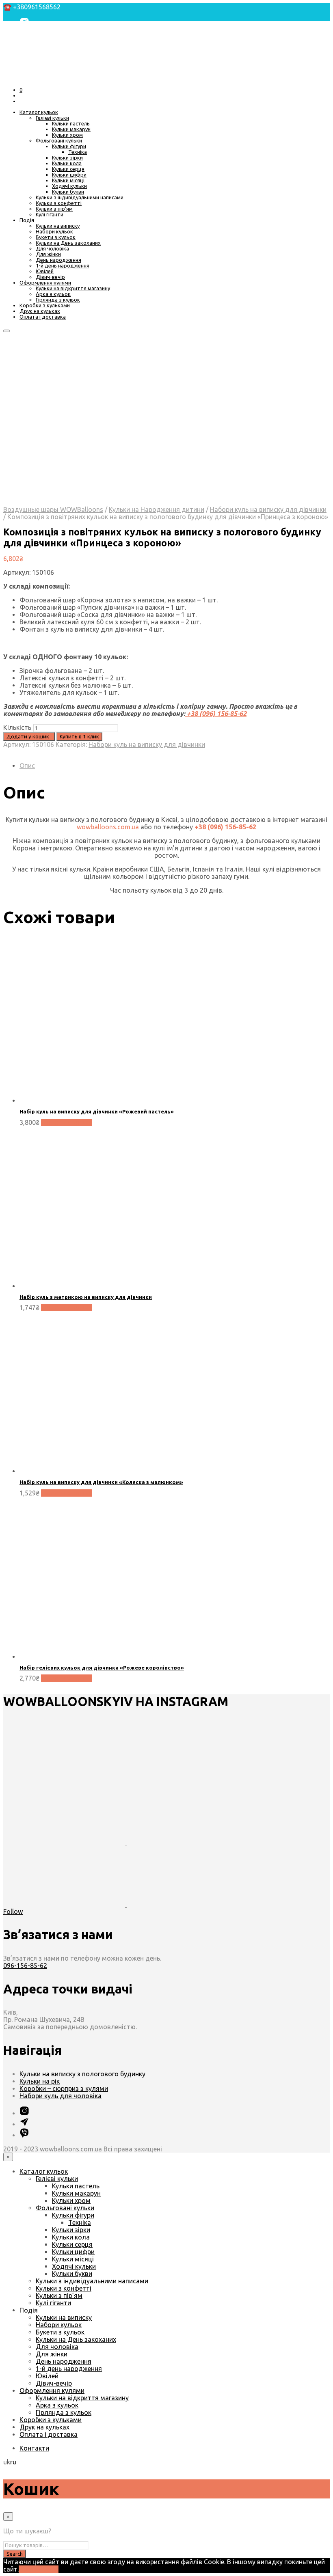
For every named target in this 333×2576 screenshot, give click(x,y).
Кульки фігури (69, 146)
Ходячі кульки (69, 186)
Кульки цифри (69, 175)
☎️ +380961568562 (32, 7)
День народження (58, 260)
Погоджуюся (39, 2569)
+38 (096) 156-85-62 (216, 714)
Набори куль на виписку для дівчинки (268, 509)
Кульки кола (67, 163)
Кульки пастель (71, 123)
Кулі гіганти (50, 214)
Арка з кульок (53, 294)
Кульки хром (67, 135)
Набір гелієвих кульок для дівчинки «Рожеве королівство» (102, 1668)
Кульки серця (68, 169)
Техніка (78, 152)
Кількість (17, 727)
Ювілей (45, 271)
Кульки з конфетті (59, 203)
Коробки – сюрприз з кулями (64, 2088)
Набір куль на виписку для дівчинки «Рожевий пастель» (97, 1111)
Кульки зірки (67, 157)
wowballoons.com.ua (108, 827)
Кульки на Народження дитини (157, 509)
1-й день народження (63, 265)
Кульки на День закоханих (68, 243)
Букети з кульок (56, 237)
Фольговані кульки (59, 140)
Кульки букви (68, 192)
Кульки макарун (71, 129)
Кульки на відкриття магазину (73, 288)
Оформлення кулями (45, 283)
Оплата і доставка (43, 317)
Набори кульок (54, 231)
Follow (13, 1912)
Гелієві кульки (52, 118)
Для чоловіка (52, 248)
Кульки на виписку (58, 226)
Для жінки (48, 254)
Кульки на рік (40, 2081)
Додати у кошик (66, 1122)
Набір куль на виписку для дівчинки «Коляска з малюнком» (101, 1482)
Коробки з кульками (45, 305)
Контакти (34, 2448)
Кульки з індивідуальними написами (80, 197)
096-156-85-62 (25, 1965)
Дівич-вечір (50, 277)
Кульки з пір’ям (54, 209)
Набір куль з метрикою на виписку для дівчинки (86, 1297)
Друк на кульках (40, 311)
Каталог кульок (39, 112)
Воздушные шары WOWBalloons (53, 509)
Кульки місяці (68, 180)
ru (13, 2462)
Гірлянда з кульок (58, 300)
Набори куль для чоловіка (61, 2096)
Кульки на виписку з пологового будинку (82, 2074)
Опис (27, 766)
